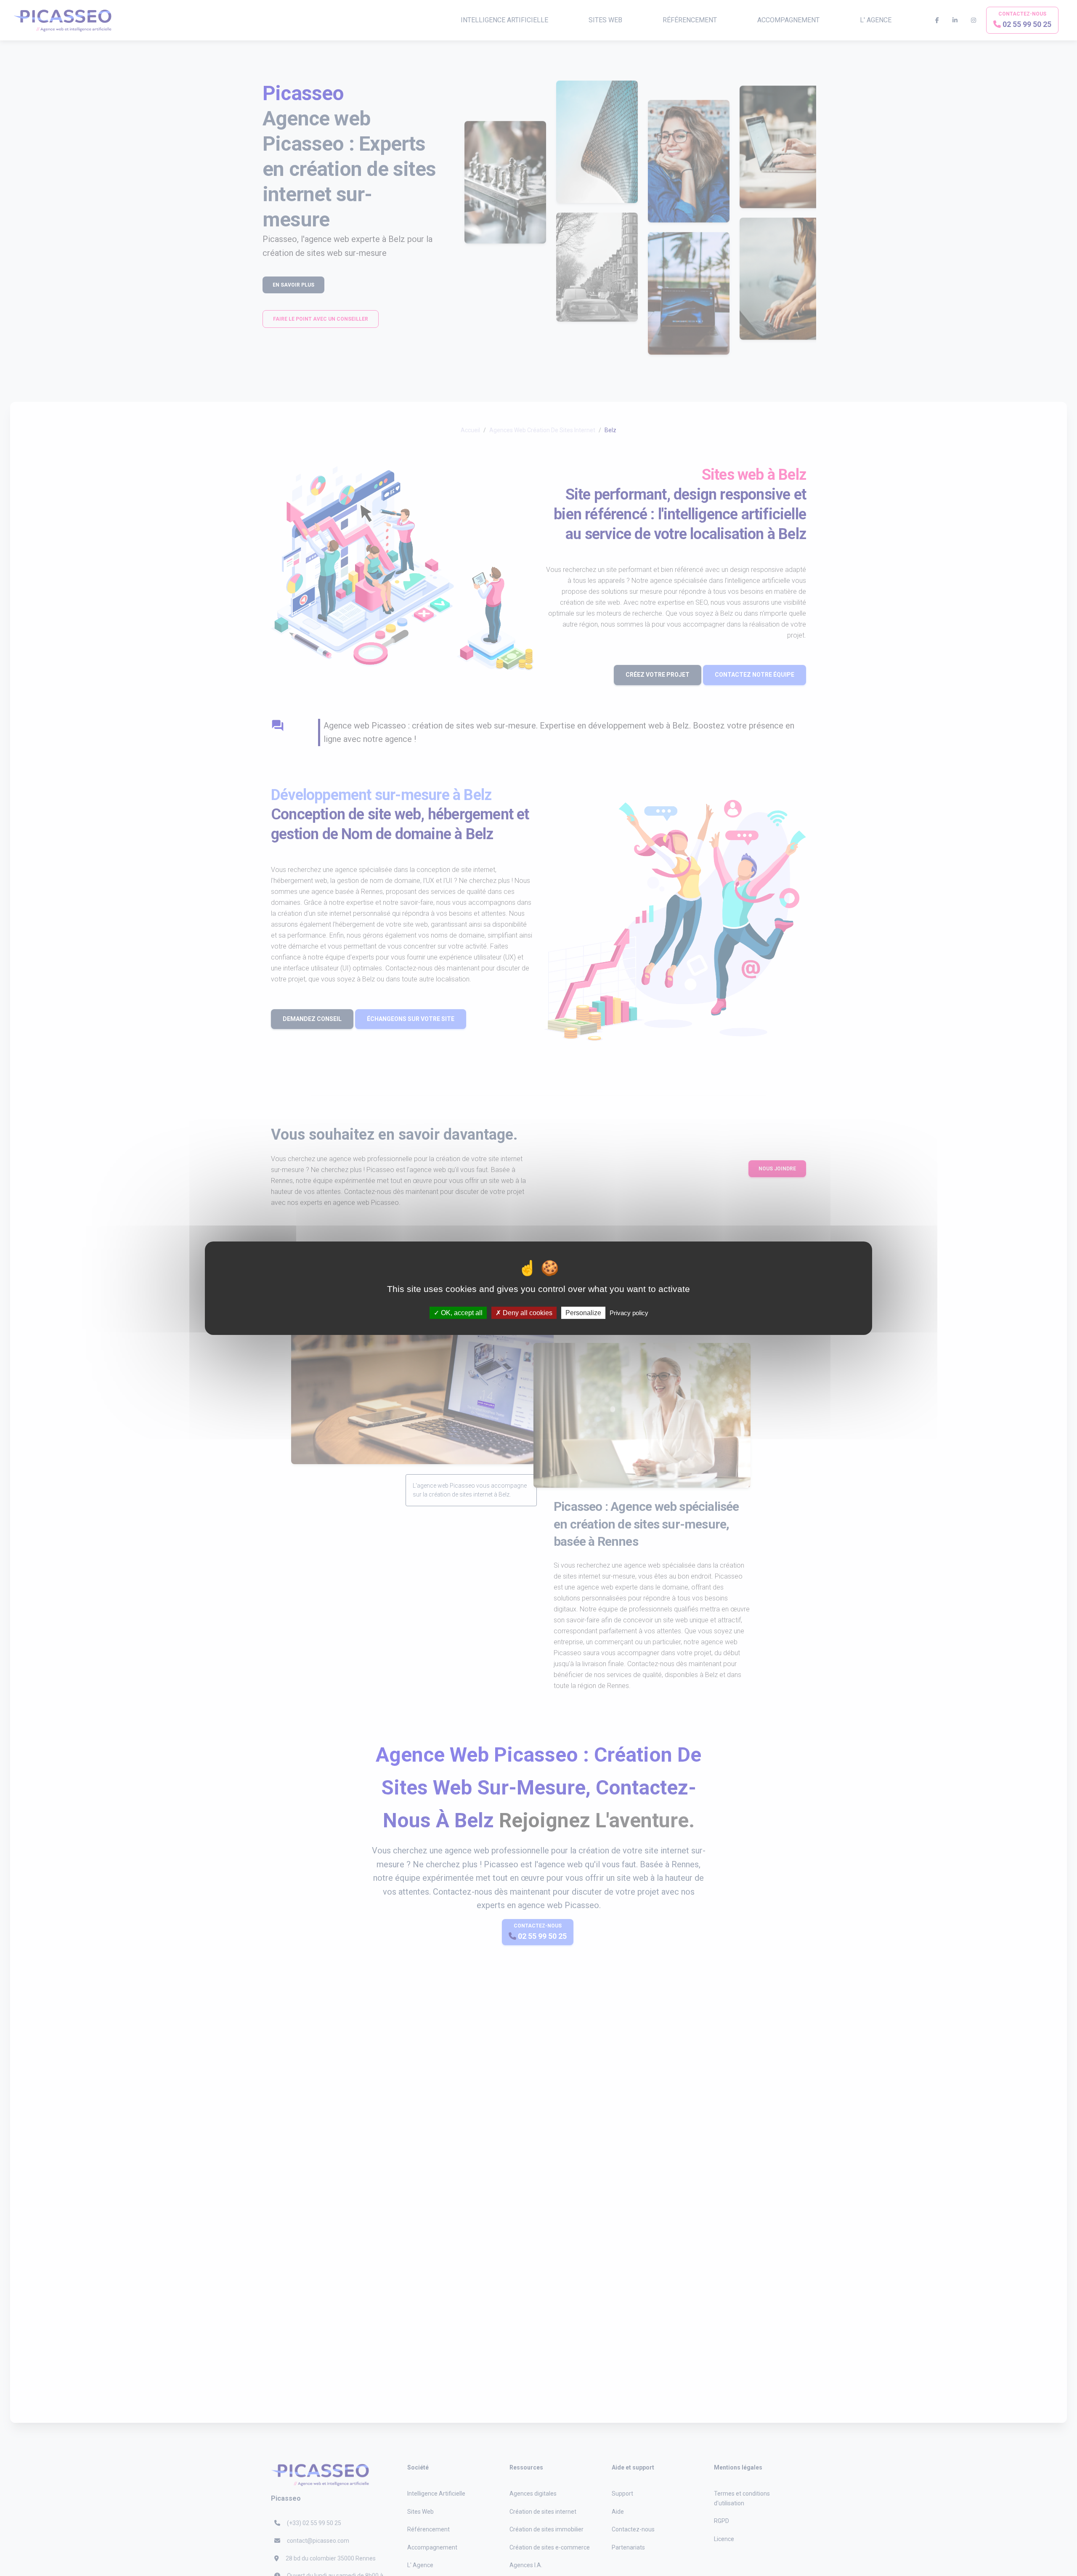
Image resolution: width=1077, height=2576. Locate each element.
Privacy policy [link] (629, 1312)
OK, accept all (461, 1312)
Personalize (583, 1312)
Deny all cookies (527, 1312)
